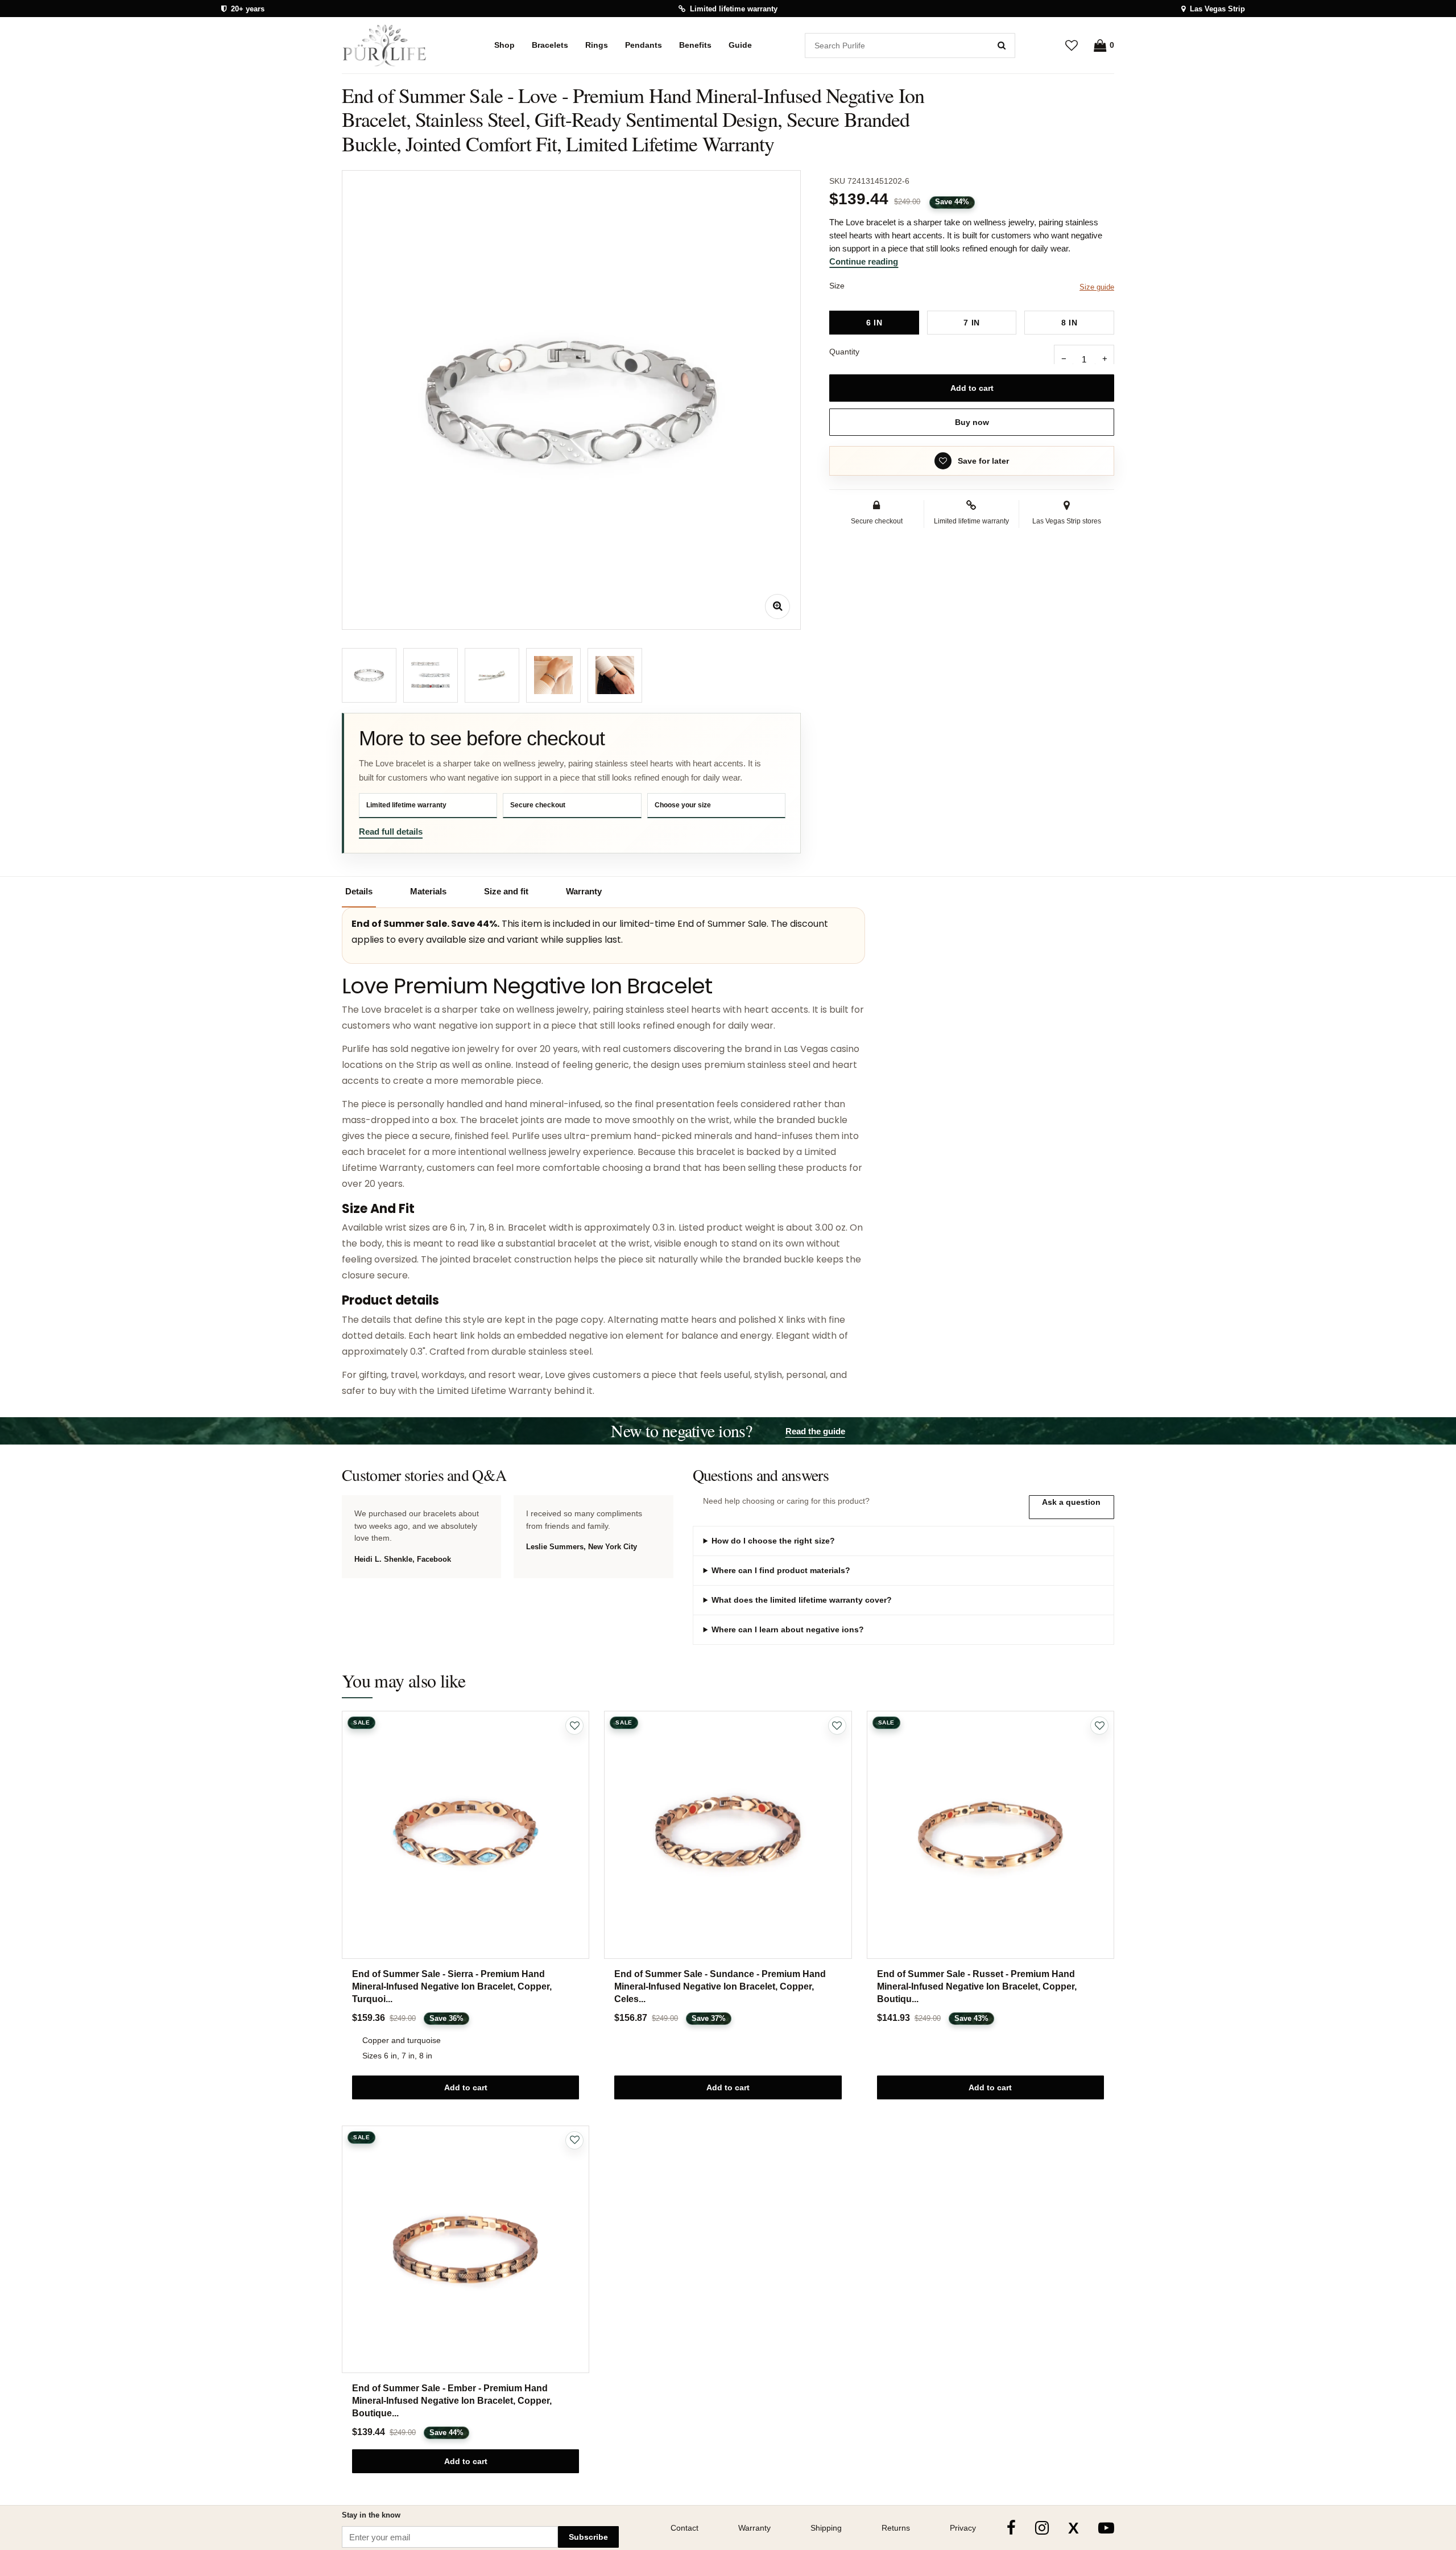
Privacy (963, 2528)
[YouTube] (1106, 2528)
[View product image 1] (369, 675)
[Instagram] (1042, 2528)
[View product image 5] (615, 675)
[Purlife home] (392, 46)
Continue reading (864, 261)
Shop (504, 45)
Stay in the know (371, 2515)
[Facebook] (1011, 2528)
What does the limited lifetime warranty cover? (802, 1600)
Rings (597, 45)
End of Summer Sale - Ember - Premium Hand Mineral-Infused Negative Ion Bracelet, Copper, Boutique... (452, 2401)
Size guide (1097, 287)
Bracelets (550, 45)
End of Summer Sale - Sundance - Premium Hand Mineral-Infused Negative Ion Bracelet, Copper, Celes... (720, 1986)
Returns (896, 2528)
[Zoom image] (777, 606)
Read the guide (815, 1431)
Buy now (972, 422)
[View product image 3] (492, 675)
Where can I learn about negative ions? (788, 1629)
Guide (740, 45)
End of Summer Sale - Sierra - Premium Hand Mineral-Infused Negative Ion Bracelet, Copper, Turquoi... (452, 1986)
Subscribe (588, 2537)
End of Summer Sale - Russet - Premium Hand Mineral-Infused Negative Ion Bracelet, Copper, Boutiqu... (977, 1986)
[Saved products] (1072, 45)
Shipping (826, 2528)
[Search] (1002, 46)
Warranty (584, 891)
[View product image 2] (431, 675)
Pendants (644, 45)
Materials (428, 891)
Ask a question (1071, 1502)
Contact (684, 2528)
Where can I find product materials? (781, 1570)
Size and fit (506, 891)
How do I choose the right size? (773, 1541)
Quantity (844, 352)
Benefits (695, 45)
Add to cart (972, 388)
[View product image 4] (553, 675)
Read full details (391, 832)
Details (359, 891)
